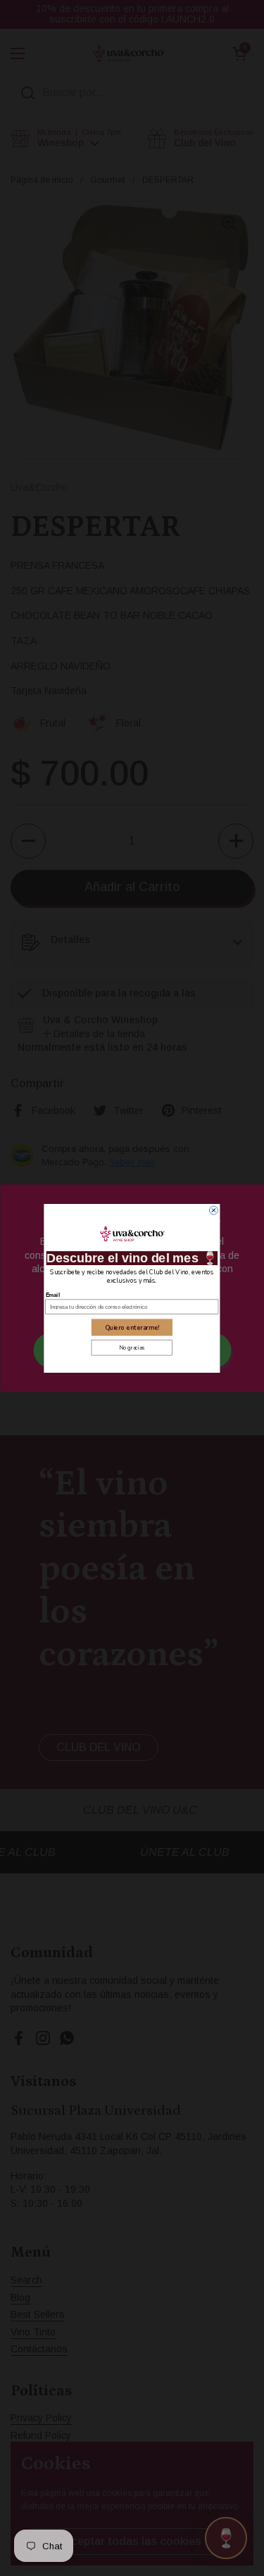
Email (53, 1294)
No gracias (132, 1347)
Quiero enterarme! (132, 1327)
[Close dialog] (213, 1210)
